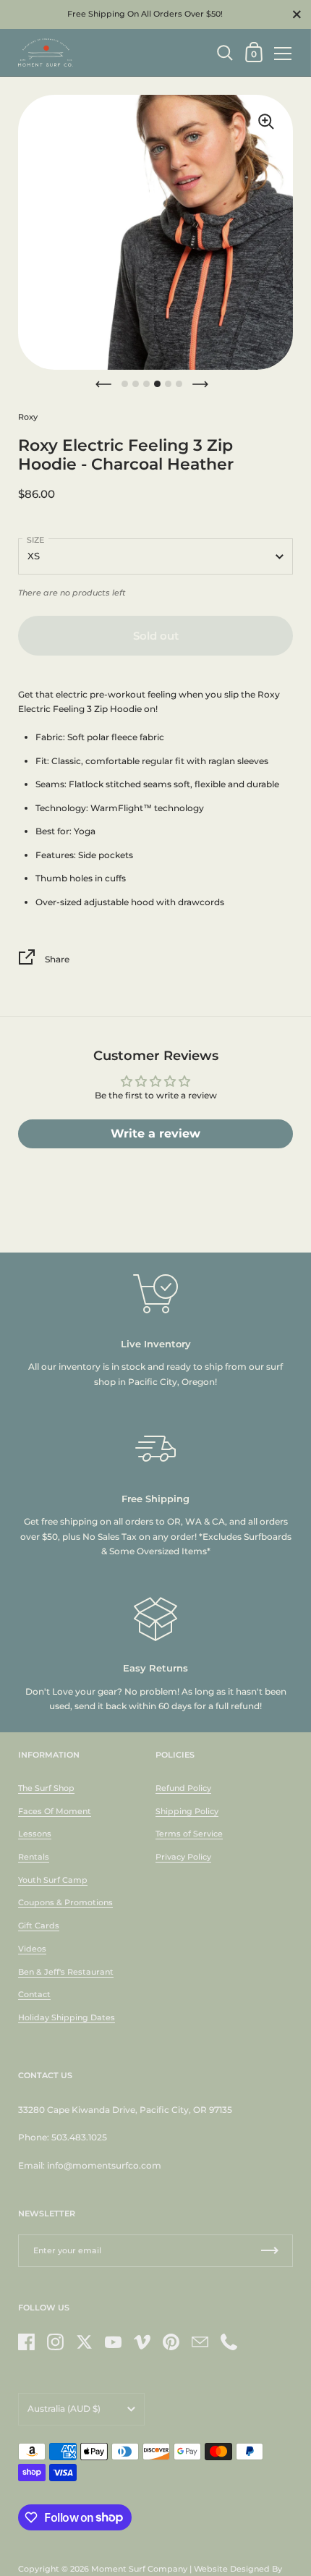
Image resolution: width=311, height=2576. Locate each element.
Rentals (34, 1857)
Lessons (35, 1834)
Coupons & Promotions (65, 1902)
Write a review (155, 1134)
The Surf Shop (46, 1788)
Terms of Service (189, 1834)
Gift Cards (39, 1925)
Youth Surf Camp (53, 1880)
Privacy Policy (183, 1857)
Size (35, 540)
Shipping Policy (187, 1811)
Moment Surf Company (139, 2569)
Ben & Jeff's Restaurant (66, 1972)
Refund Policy (183, 1788)
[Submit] (270, 2251)
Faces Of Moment (55, 1811)
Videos (32, 1949)
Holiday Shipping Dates (67, 2017)
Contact (34, 1994)
